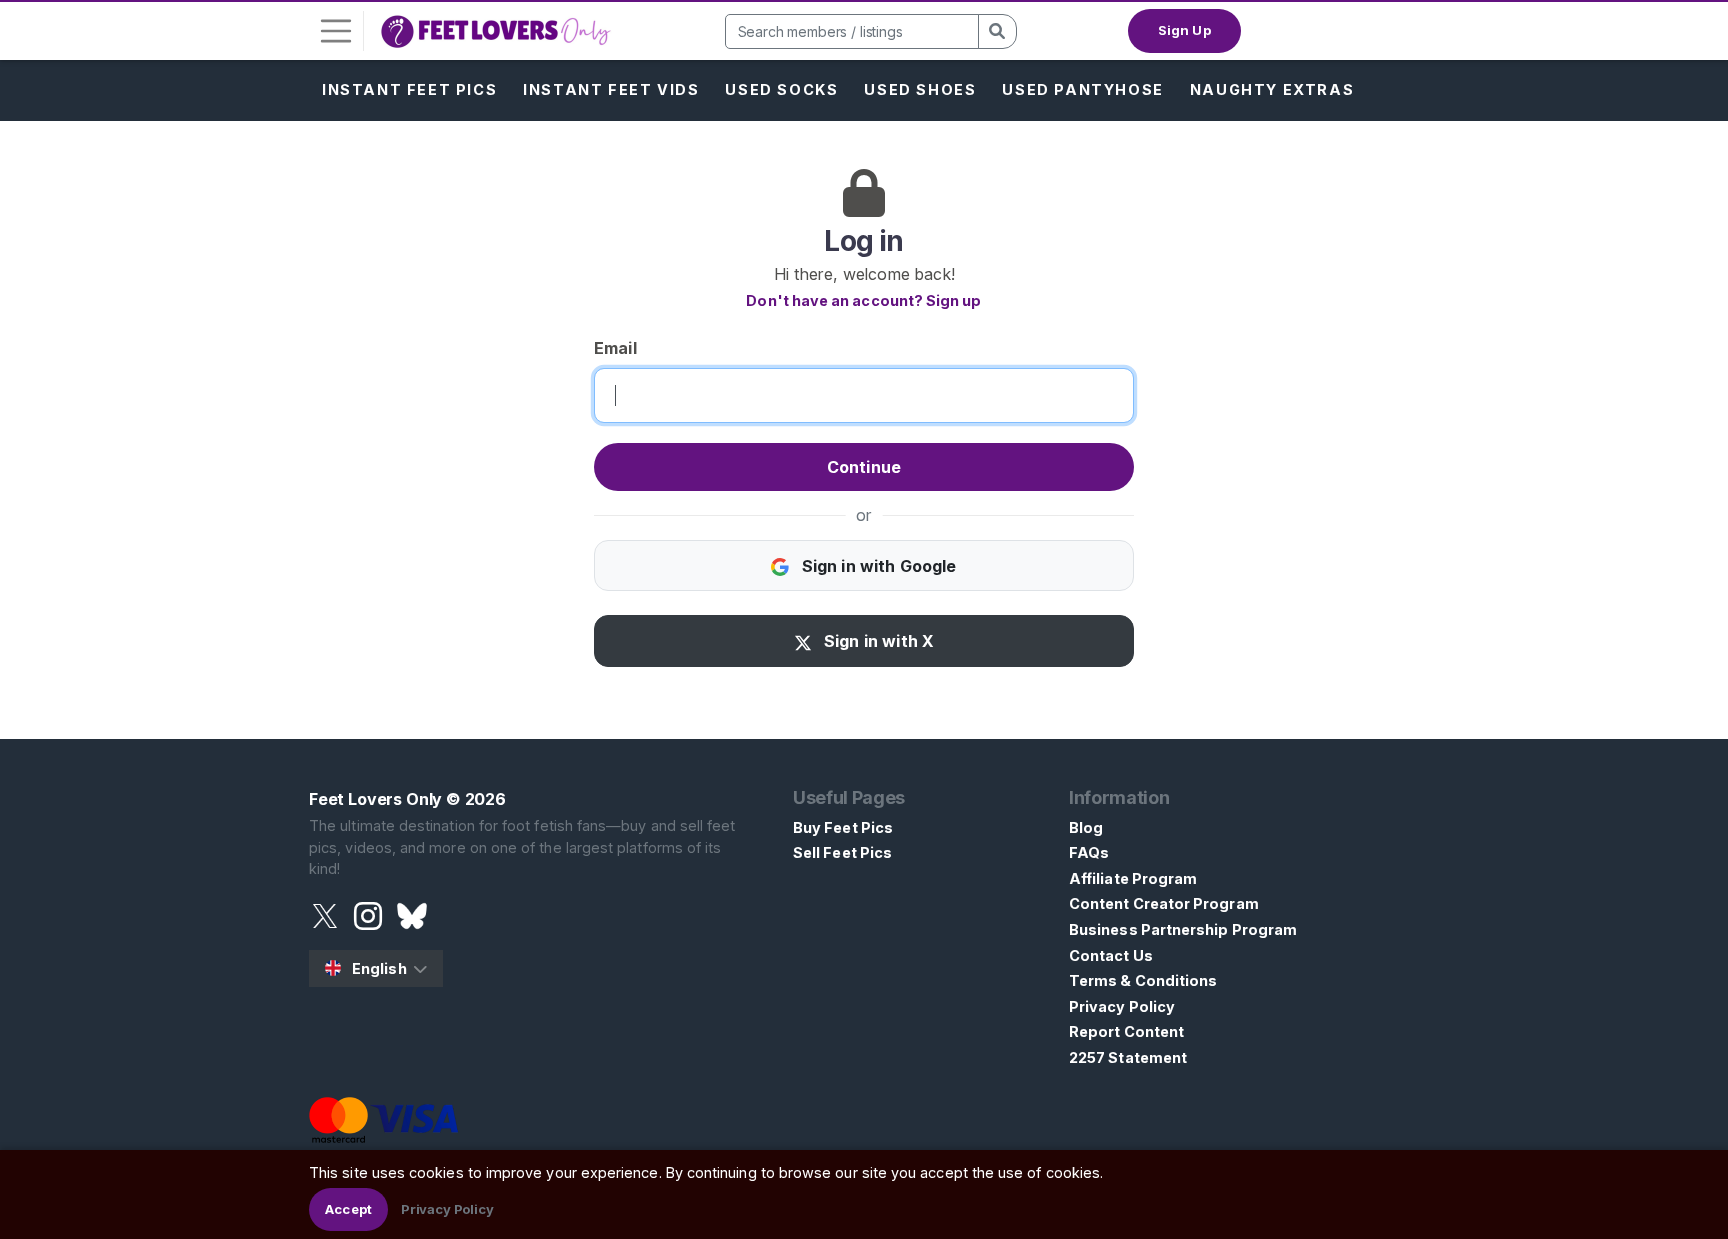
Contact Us (1111, 955)
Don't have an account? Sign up (863, 300)
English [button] (379, 968)
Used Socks (781, 89)
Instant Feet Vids (611, 89)
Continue (864, 467)
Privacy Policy (1122, 1006)
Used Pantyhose (1082, 89)
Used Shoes (920, 89)
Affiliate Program (1133, 878)
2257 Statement (1128, 1057)
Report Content (1126, 1031)
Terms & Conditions (1143, 980)
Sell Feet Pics (842, 852)
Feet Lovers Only (375, 799)
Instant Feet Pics (409, 89)
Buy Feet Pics (843, 827)
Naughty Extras (1272, 89)
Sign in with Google (876, 566)
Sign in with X (877, 641)
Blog (1086, 827)
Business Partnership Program (1183, 929)
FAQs (1089, 852)
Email (615, 348)
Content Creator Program (1164, 903)
